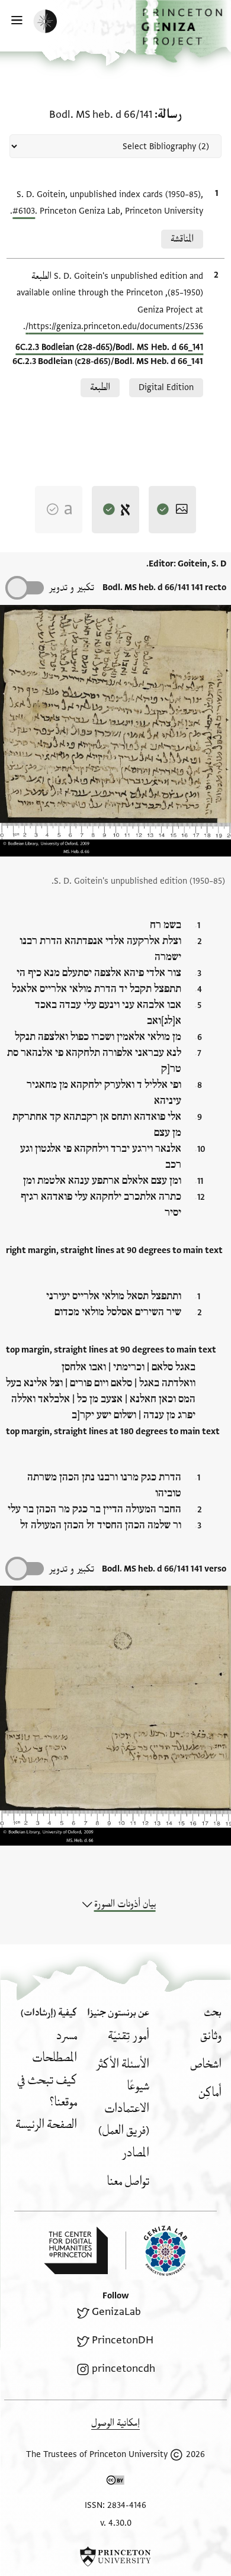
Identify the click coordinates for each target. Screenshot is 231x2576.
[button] (183, 31)
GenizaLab (116, 2312)
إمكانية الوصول (115, 2423)
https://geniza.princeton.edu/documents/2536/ (114, 326)
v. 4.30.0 (116, 2523)
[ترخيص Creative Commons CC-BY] (115, 2482)
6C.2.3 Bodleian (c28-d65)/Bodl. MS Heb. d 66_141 (109, 347)
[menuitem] (211, 2036)
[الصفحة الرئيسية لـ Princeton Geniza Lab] (156, 2251)
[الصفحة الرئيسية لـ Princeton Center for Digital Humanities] (76, 2250)
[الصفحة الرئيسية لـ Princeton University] (115, 2556)
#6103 (24, 211)
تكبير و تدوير (71, 587)
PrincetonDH (123, 2340)
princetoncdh (123, 2369)
